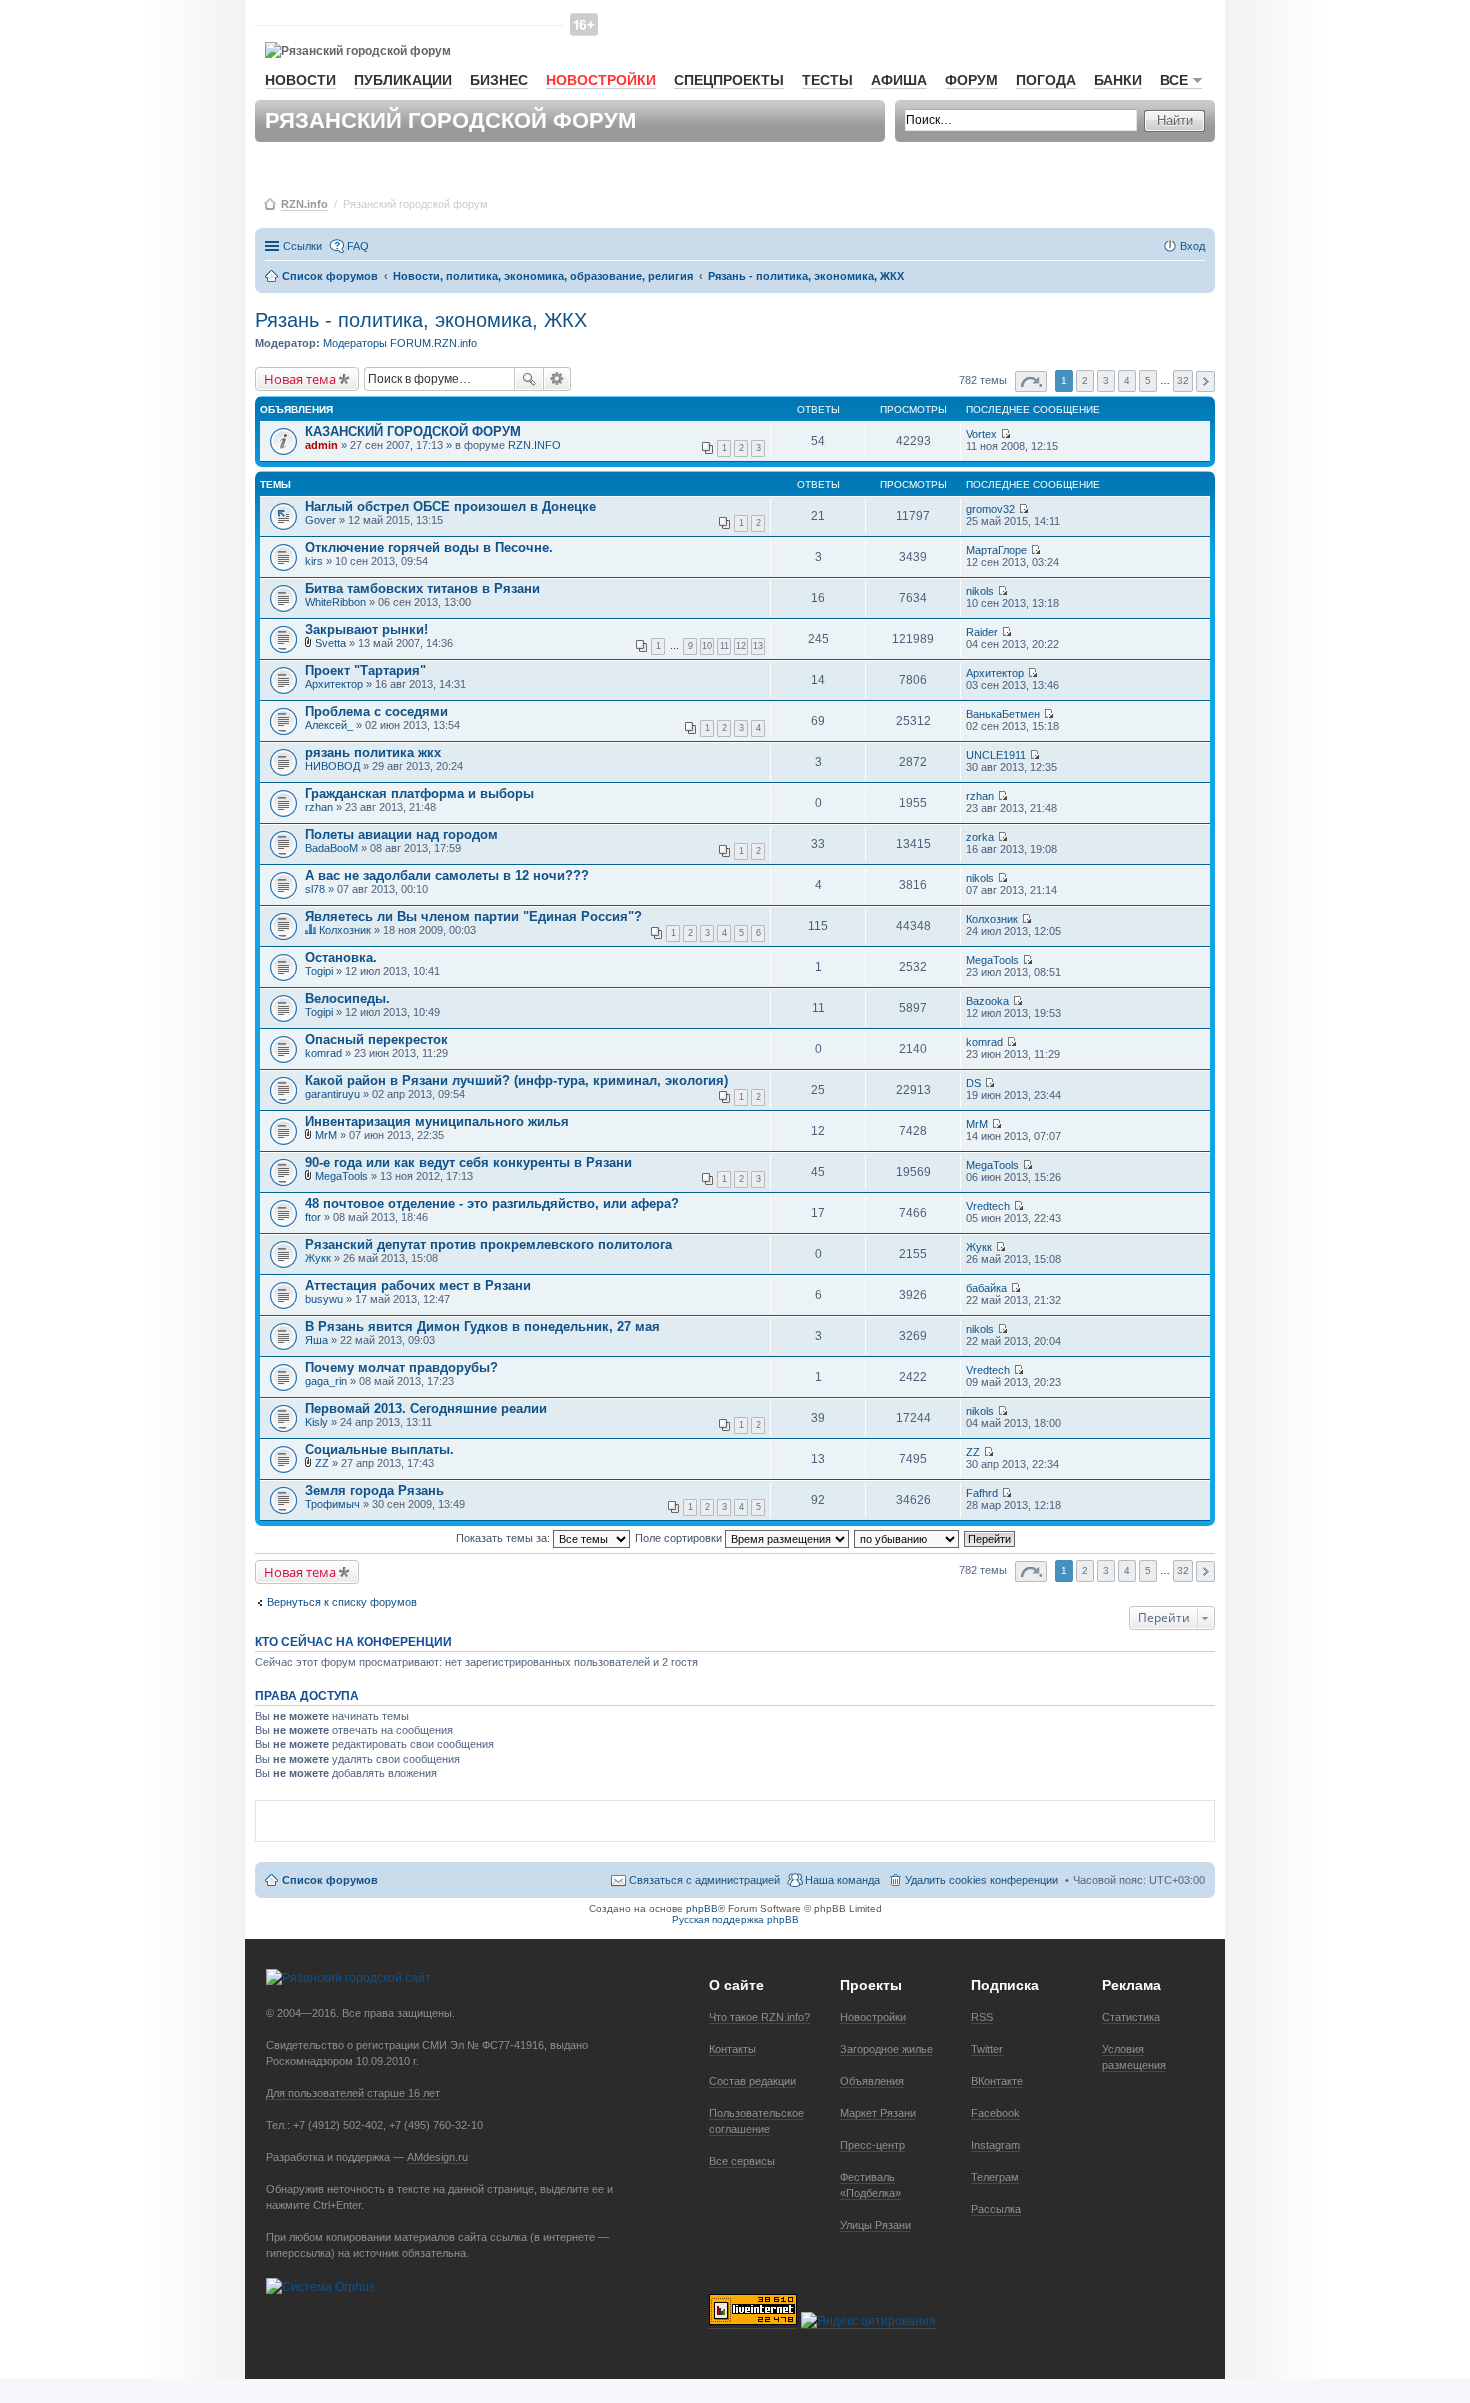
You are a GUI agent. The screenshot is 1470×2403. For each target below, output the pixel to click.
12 (741, 646)
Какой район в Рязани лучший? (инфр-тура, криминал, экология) (516, 1080)
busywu (324, 1299)
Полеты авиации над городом (401, 834)
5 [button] (1148, 380)
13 (758, 646)
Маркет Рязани (878, 2113)
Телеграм (995, 2177)
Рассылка (996, 2209)
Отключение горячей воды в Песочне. (429, 547)
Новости (300, 80)
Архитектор (334, 684)
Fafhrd (982, 1493)
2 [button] (1085, 380)
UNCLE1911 (996, 755)
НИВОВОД (332, 766)
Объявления (872, 2081)
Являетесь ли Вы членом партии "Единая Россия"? (473, 916)
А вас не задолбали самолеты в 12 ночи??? (447, 875)
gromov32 (990, 509)
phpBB (702, 1908)
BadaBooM (331, 848)
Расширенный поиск (557, 379)
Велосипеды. (347, 998)
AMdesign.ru (437, 2157)
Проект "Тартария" (365, 670)
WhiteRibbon (335, 602)
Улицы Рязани (875, 2225)
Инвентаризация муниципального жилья (437, 1121)
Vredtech (988, 1206)
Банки (1118, 80)
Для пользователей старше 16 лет (353, 2093)
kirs (314, 561)
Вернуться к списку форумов (342, 1602)
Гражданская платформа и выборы (419, 793)
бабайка (986, 1288)
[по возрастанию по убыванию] (907, 1538)
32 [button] (1183, 380)
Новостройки (601, 80)
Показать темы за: (504, 1538)
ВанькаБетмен (1003, 714)
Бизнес (499, 80)
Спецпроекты (729, 80)
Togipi (319, 971)
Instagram (995, 2145)
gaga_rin (326, 1381)
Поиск (529, 379)
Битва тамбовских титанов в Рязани (422, 588)
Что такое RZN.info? (759, 2017)
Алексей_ (329, 725)
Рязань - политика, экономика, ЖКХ (421, 320)
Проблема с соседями (376, 711)
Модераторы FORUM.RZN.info (400, 343)
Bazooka (987, 1001)
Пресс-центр (872, 2145)
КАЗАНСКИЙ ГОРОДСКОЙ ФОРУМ (413, 431)
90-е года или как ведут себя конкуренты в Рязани (468, 1162)
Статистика (1131, 2017)
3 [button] (1106, 380)
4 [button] (1127, 380)
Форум (971, 80)
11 (724, 646)
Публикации (403, 80)
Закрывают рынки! (366, 629)
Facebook (995, 2113)
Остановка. (341, 957)
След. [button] (1205, 381)
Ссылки (302, 246)
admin (321, 445)
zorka (980, 837)
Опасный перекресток (376, 1039)
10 (707, 646)
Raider (982, 632)
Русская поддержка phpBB (735, 1919)
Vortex (981, 434)
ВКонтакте (997, 2081)
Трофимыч (332, 1504)
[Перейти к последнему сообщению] (1005, 434)
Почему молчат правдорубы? (401, 1367)
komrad (323, 1053)
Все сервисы (742, 2161)
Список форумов (330, 1880)
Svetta (330, 643)
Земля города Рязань (374, 1490)
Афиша (899, 80)
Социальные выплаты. (379, 1449)
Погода (1046, 80)
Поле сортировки (680, 1538)
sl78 (315, 889)
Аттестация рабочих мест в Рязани (418, 1285)
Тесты (827, 80)
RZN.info (304, 204)
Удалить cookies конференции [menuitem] (981, 1880)
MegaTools (992, 960)
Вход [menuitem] (1192, 246)
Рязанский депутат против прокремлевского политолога (488, 1244)
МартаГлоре (996, 550)
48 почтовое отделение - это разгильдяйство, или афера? (492, 1203)
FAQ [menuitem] (358, 246)
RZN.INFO (534, 445)
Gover (320, 520)
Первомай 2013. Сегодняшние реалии (426, 1408)
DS (973, 1083)
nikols (980, 591)
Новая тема (300, 379)
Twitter (987, 2049)
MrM (326, 1135)
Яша (316, 1340)
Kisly (316, 1422)
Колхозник (345, 930)
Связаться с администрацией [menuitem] (704, 1880)
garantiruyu (332, 1094)
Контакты (732, 2049)
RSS (982, 2017)
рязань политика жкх (373, 752)
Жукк (318, 1258)
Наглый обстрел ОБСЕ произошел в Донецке (450, 506)
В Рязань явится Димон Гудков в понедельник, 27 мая (482, 1326)
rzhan (319, 807)
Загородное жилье (886, 2049)
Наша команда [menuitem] (842, 1880)
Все (1174, 80)
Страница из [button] (1031, 381)
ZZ (322, 1463)
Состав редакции (752, 2081)
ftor (313, 1217)
